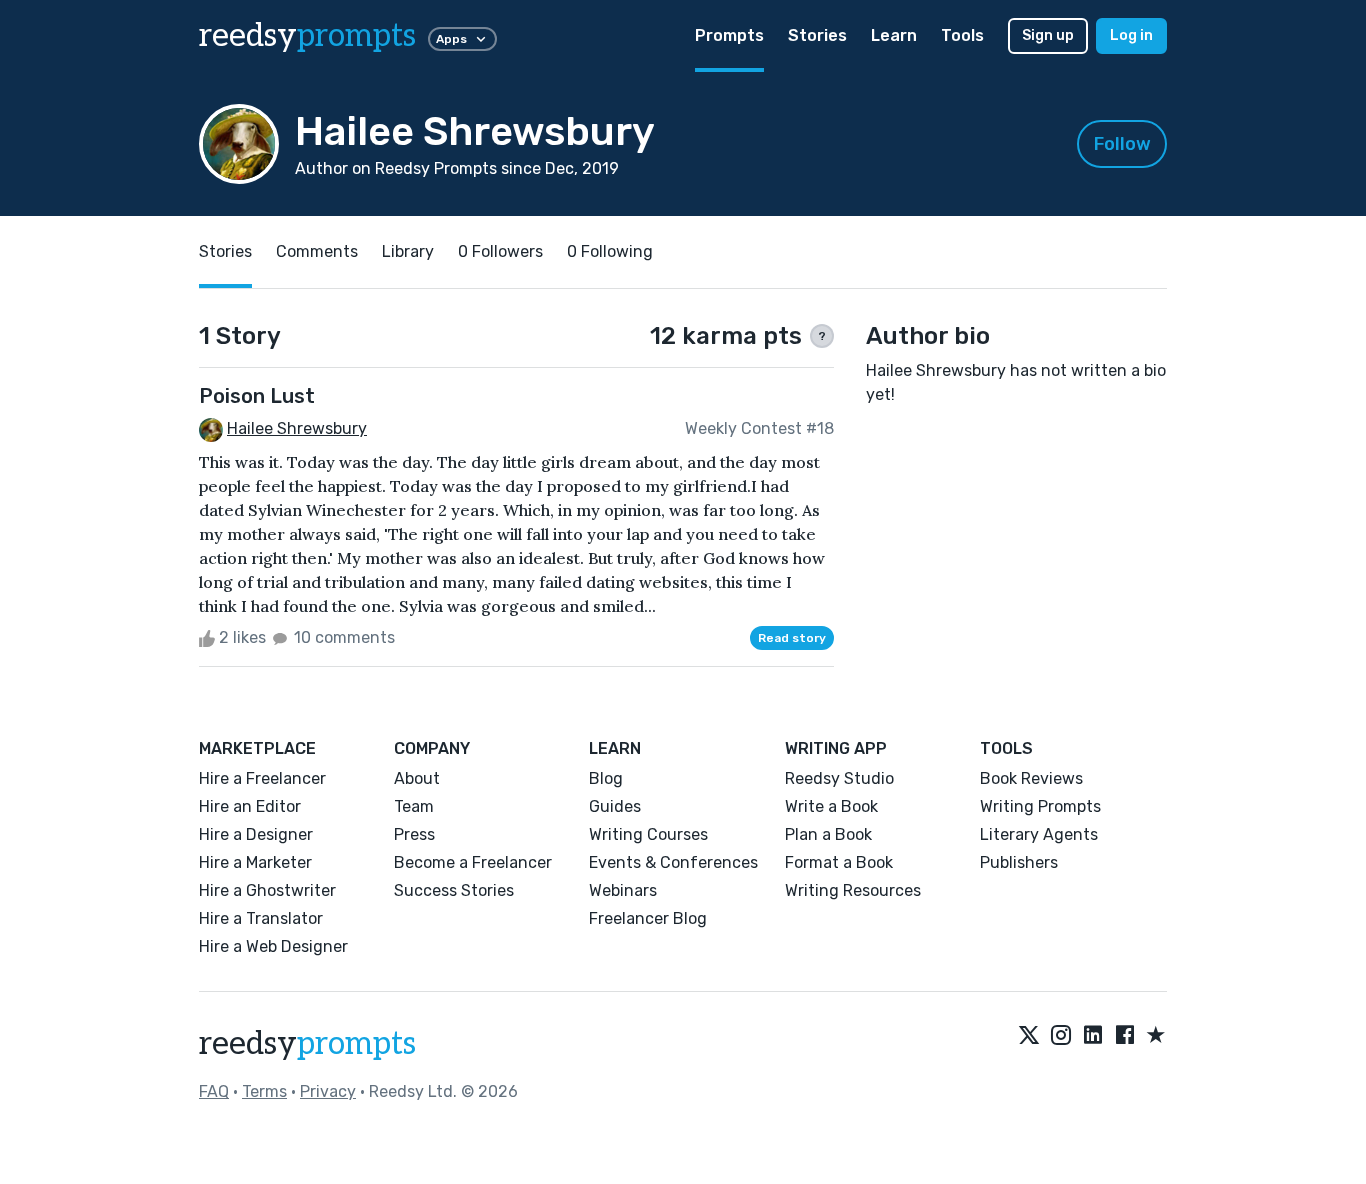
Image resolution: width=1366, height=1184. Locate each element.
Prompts (729, 35)
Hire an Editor (250, 806)
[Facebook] (1125, 1036)
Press (414, 834)
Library (408, 251)
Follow (1122, 144)
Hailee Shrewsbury (297, 428)
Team (414, 806)
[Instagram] (1061, 1036)
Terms (264, 1091)
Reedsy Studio (839, 778)
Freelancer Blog (648, 918)
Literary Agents (1039, 834)
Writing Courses (648, 834)
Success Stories (454, 890)
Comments (317, 251)
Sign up (1048, 35)
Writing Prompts (1040, 806)
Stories (817, 35)
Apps (451, 39)
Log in (1131, 35)
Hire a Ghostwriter (267, 890)
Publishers (1019, 862)
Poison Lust (257, 396)
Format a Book (839, 862)
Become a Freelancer (473, 862)
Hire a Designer (256, 834)
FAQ (214, 1091)
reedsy (307, 36)
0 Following (610, 251)
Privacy (328, 1091)
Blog (606, 778)
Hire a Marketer (255, 862)
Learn (894, 35)
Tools (962, 35)
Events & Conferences (673, 862)
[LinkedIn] (1093, 1036)
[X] (1029, 1036)
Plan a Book (828, 834)
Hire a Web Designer (273, 946)
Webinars (623, 890)
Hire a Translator (261, 918)
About (417, 778)
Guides (615, 806)
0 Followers (500, 251)
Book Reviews (1031, 778)
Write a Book (831, 806)
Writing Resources (853, 890)
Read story (792, 638)
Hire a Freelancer (262, 778)
